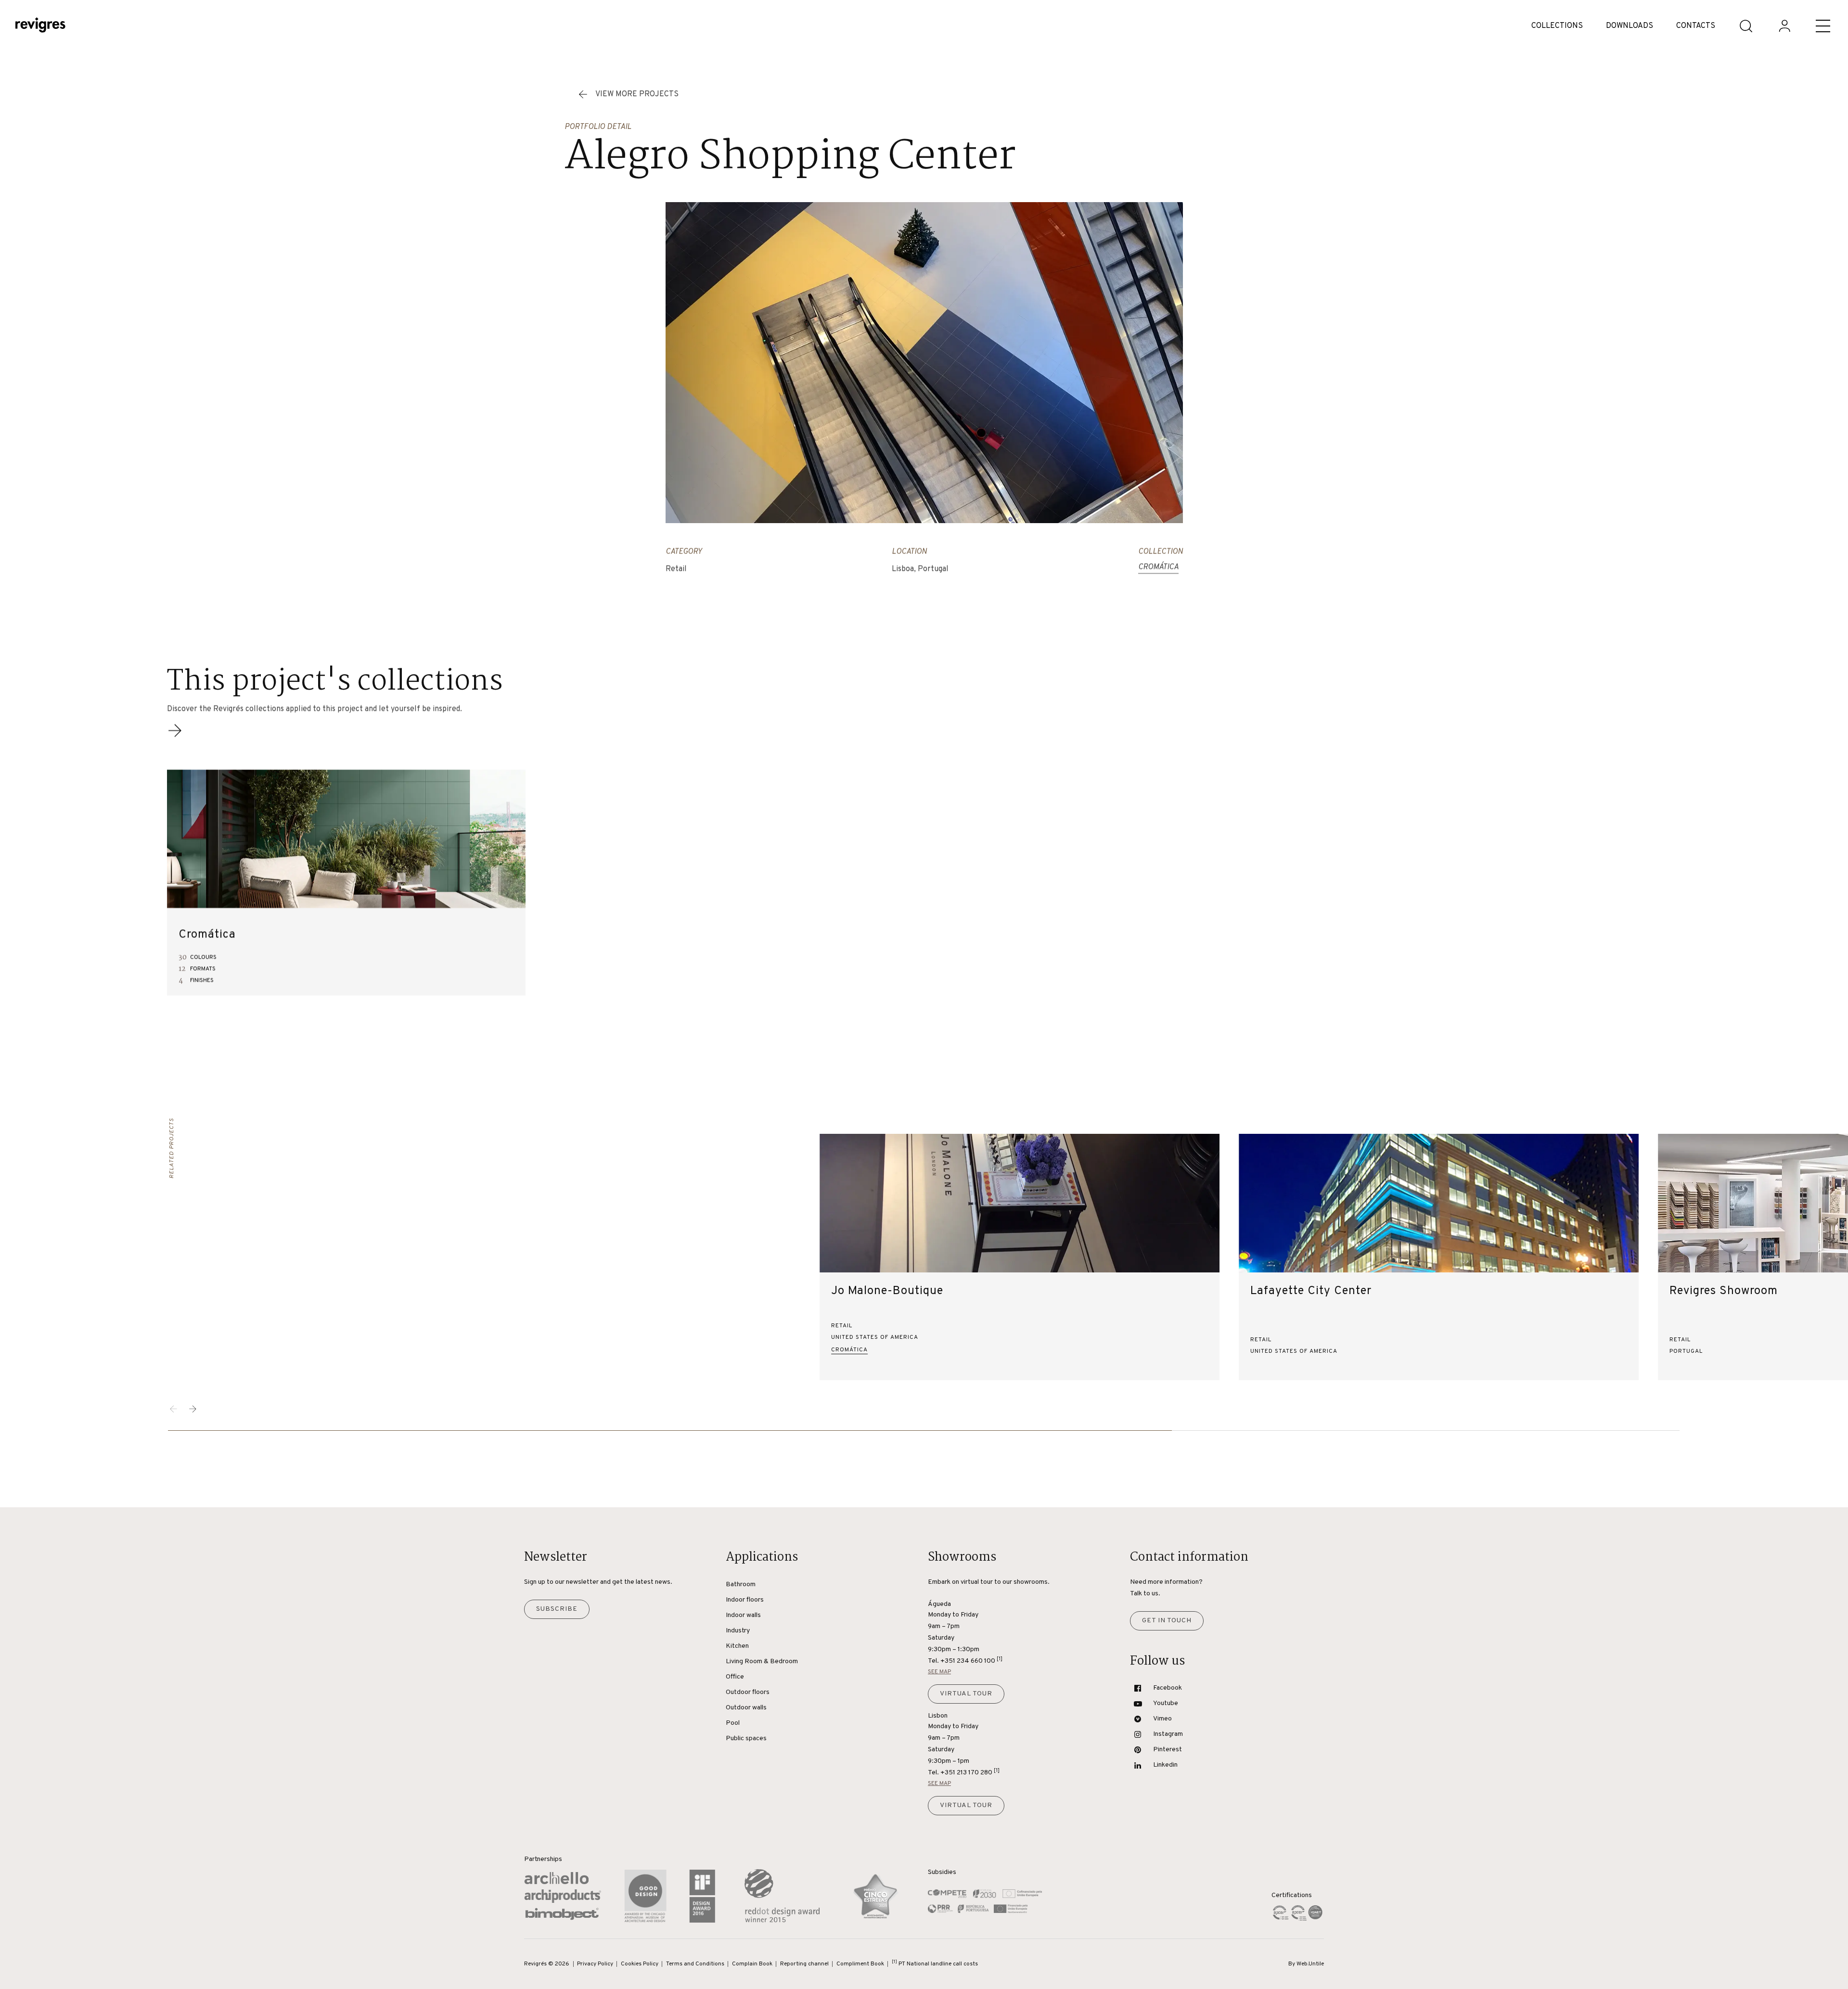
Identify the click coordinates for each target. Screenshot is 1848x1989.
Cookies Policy (640, 1964)
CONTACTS (1696, 26)
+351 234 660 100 (971, 1661)
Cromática (1158, 567)
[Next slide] (193, 1409)
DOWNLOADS (1630, 26)
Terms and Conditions (695, 1964)
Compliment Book (860, 1964)
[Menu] (1823, 26)
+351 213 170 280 (970, 1772)
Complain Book (752, 1964)
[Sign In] (1784, 26)
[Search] (1746, 26)
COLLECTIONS (1557, 26)
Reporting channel (804, 1964)
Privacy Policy (595, 1964)
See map (939, 1672)
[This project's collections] (175, 736)
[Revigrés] (40, 26)
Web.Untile (1310, 1964)
